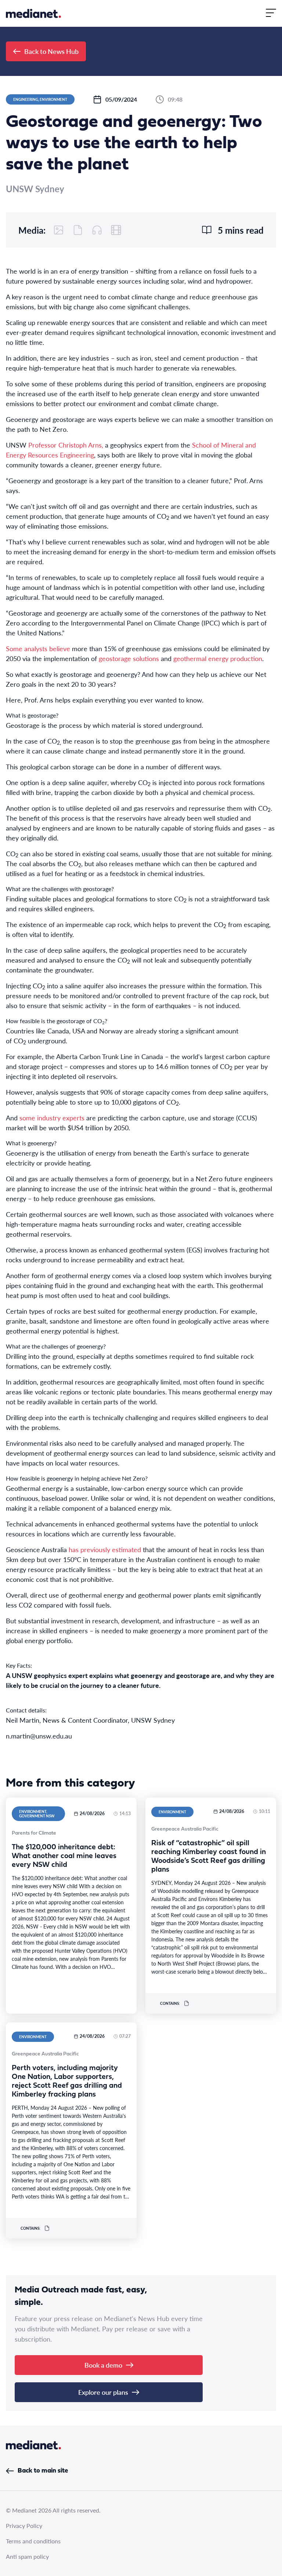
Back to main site (43, 2471)
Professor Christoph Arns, (66, 445)
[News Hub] (33, 13)
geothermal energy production (218, 658)
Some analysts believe (38, 648)
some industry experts (52, 1118)
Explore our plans (103, 2392)
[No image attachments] (59, 230)
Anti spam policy (27, 2556)
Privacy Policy (24, 2526)
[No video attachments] (116, 230)
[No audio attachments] (97, 230)
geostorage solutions (129, 658)
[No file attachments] (78, 230)
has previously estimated (105, 1549)
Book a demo (103, 2365)
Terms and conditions (33, 2541)
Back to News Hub (51, 51)
